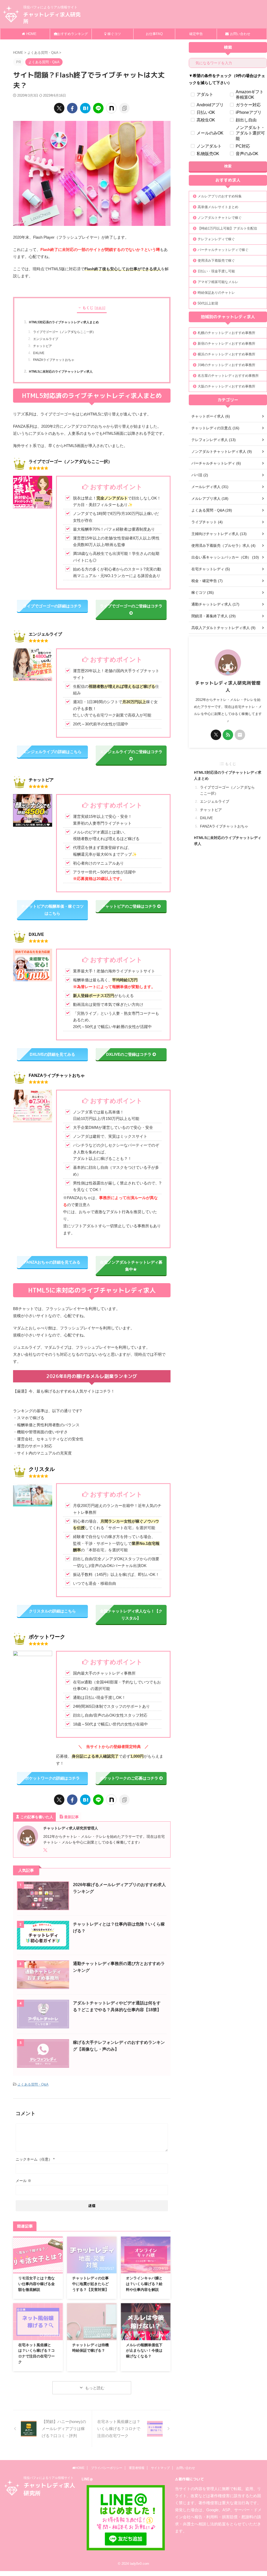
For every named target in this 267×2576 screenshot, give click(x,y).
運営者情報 (137, 2468)
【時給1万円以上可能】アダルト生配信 (227, 228)
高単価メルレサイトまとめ (218, 207)
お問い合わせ (240, 34)
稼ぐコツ (114, 34)
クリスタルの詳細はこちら (52, 1611)
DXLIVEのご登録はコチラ (129, 1054)
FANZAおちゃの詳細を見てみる (52, 1262)
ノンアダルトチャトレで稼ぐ (220, 218)
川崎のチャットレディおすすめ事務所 (226, 365)
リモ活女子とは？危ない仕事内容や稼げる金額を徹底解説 (37, 2284)
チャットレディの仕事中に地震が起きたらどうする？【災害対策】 (90, 2284)
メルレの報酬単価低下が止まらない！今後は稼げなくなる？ (144, 2351)
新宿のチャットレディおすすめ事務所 (226, 344)
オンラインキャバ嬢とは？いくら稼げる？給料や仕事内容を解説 (144, 2284)
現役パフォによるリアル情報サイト (48, 2478)
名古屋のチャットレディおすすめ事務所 (228, 376)
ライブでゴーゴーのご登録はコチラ (131, 606)
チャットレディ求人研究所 (52, 18)
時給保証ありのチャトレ (216, 293)
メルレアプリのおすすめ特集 (220, 196)
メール (23, 2181)
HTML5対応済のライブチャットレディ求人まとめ (64, 322)
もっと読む (95, 2388)
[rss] (228, 735)
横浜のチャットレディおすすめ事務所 (226, 354)
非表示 (100, 308)
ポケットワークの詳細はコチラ (52, 1778)
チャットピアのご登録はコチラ (129, 906)
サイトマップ (160, 2468)
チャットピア (43, 346)
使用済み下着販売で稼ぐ (216, 260)
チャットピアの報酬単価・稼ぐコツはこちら (52, 910)
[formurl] (240, 735)
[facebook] (72, 108)
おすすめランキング (73, 34)
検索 (228, 166)
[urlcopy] (124, 108)
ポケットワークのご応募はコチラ (129, 1778)
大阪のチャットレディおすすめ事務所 (226, 386)
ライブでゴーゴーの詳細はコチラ (52, 606)
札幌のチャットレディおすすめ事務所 (226, 333)
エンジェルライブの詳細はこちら (52, 752)
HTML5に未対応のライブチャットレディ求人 (61, 371)
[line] (98, 108)
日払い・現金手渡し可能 (216, 271)
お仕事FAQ (154, 34)
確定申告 (196, 34)
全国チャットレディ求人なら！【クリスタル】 (131, 1615)
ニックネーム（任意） (35, 2159)
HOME (31, 34)
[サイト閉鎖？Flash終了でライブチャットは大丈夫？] (85, 108)
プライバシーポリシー (107, 2468)
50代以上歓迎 (208, 303)
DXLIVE (39, 353)
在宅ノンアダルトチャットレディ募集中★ (131, 1266)
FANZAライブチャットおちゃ (54, 360)
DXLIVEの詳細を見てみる (52, 1054)
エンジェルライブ (46, 339)
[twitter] (59, 108)
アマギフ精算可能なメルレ (218, 282)
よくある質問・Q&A (33, 2084)
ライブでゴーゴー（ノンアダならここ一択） (64, 332)
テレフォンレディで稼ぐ (216, 239)
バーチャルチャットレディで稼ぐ (223, 250)
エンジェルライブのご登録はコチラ (131, 752)
